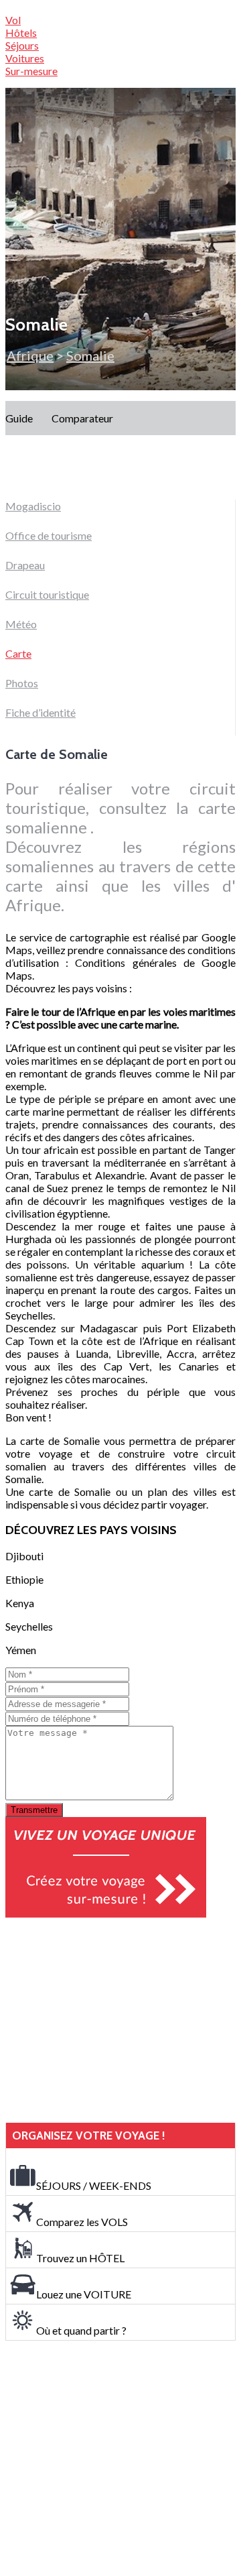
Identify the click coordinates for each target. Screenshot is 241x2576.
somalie (90, 355)
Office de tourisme (49, 535)
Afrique (30, 355)
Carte (18, 653)
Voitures (25, 58)
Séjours (22, 45)
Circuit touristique (47, 594)
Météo (21, 624)
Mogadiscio (33, 506)
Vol (13, 20)
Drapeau (25, 565)
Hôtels (21, 33)
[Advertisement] (106, 2020)
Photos (22, 683)
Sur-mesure (31, 71)
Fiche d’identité (41, 712)
